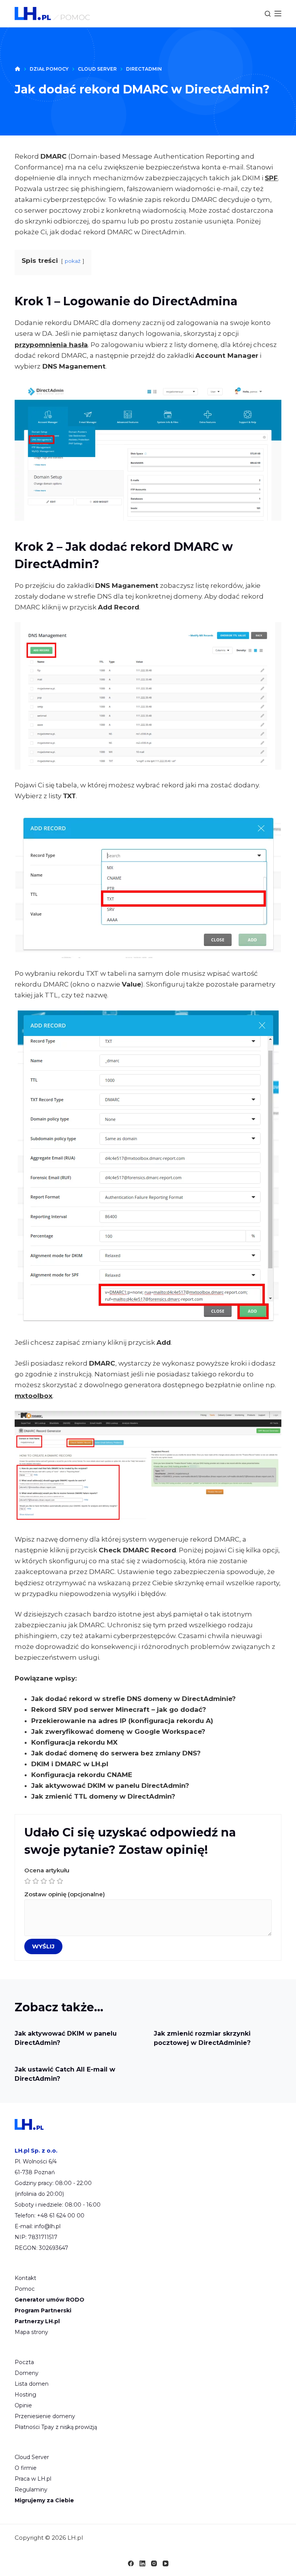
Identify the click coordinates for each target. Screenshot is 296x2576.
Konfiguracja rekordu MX (74, 1742)
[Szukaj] (268, 14)
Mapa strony (31, 2332)
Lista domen (32, 2384)
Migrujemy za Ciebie (44, 2500)
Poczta (24, 2362)
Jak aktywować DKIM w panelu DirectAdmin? (110, 1786)
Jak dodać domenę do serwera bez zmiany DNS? (116, 1753)
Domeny (27, 2373)
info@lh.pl (47, 2226)
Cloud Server (32, 2457)
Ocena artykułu (47, 1870)
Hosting (25, 2395)
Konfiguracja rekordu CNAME (82, 1775)
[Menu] (278, 14)
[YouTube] (166, 2563)
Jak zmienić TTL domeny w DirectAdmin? (103, 1796)
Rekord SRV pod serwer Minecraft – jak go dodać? (119, 1709)
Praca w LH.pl (33, 2479)
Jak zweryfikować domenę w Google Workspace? (118, 1731)
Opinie (23, 2405)
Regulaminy (31, 2490)
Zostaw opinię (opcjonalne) (65, 1894)
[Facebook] (131, 2563)
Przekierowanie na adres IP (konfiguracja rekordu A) (122, 1721)
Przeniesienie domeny (45, 2416)
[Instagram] (154, 2563)
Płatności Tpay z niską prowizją (56, 2427)
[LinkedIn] (142, 2563)
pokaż (73, 261)
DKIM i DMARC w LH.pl (70, 1764)
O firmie (26, 2468)
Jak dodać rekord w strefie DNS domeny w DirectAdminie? (134, 1699)
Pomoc (25, 2289)
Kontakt (25, 2278)
